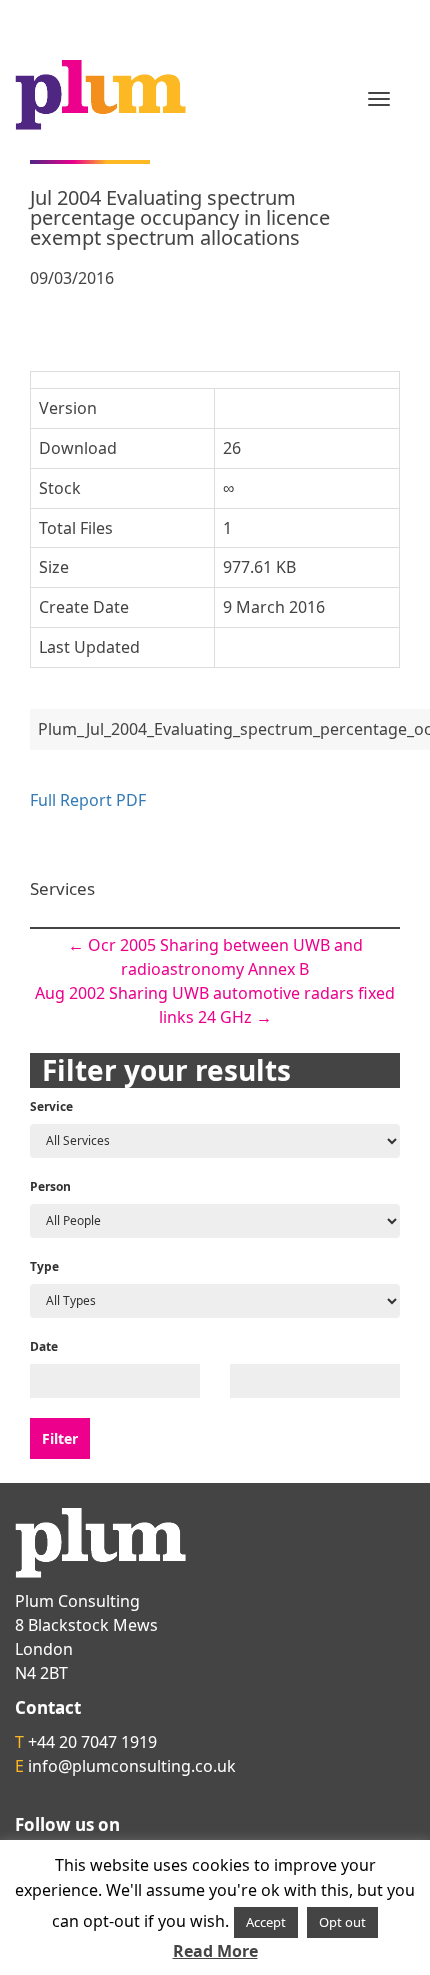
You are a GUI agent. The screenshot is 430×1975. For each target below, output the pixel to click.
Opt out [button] (342, 1922)
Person (50, 1186)
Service (51, 1106)
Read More (215, 1951)
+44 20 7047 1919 (92, 1742)
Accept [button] (266, 1922)
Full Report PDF (88, 800)
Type (44, 1266)
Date (44, 1346)
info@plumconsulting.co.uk (132, 1766)
